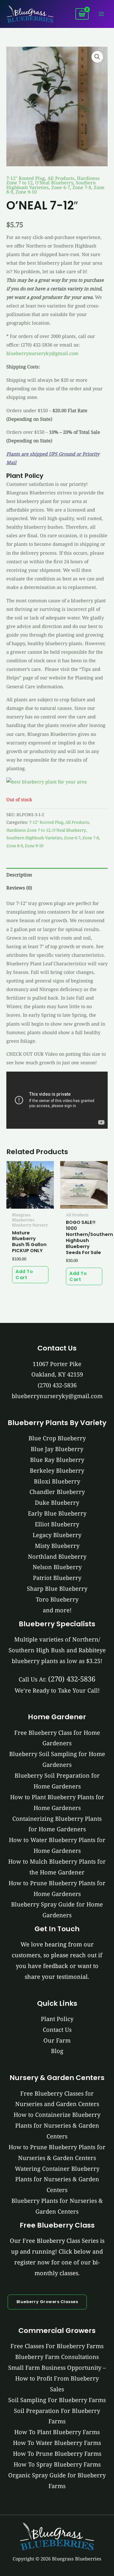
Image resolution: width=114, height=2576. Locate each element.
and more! (57, 1610)
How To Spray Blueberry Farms (57, 2464)
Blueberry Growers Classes (47, 2302)
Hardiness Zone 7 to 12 (28, 830)
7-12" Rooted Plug (26, 178)
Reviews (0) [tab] (19, 888)
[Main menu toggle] (101, 14)
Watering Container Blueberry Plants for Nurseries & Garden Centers (57, 2179)
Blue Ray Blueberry (57, 1460)
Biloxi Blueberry (57, 1481)
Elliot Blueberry (57, 1524)
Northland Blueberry (57, 1556)
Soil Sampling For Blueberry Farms (57, 2400)
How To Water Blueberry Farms (57, 2443)
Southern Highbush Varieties (34, 838)
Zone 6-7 (61, 187)
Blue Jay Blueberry (57, 1449)
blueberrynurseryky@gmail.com (42, 353)
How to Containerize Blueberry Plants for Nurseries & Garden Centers (57, 2125)
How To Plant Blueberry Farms (57, 2432)
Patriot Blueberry (57, 1578)
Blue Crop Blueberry (57, 1438)
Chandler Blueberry (57, 1492)
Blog (57, 2051)
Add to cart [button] (24, 1275)
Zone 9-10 (26, 192)
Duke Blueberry (57, 1503)
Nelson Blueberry (57, 1567)
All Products (61, 178)
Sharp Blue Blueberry (57, 1589)
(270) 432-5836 (57, 1385)
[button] (97, 57)
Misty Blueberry (57, 1546)
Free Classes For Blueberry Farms (57, 2346)
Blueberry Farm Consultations (57, 2357)
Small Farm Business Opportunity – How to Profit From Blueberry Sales (57, 2378)
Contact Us (57, 2030)
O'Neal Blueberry (54, 182)
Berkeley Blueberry (57, 1470)
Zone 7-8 (82, 187)
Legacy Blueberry (57, 1535)
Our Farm (57, 2040)
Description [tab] (19, 875)
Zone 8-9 (15, 846)
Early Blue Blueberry (57, 1513)
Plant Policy (57, 2019)
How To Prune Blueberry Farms (57, 2454)
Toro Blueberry (57, 1599)
